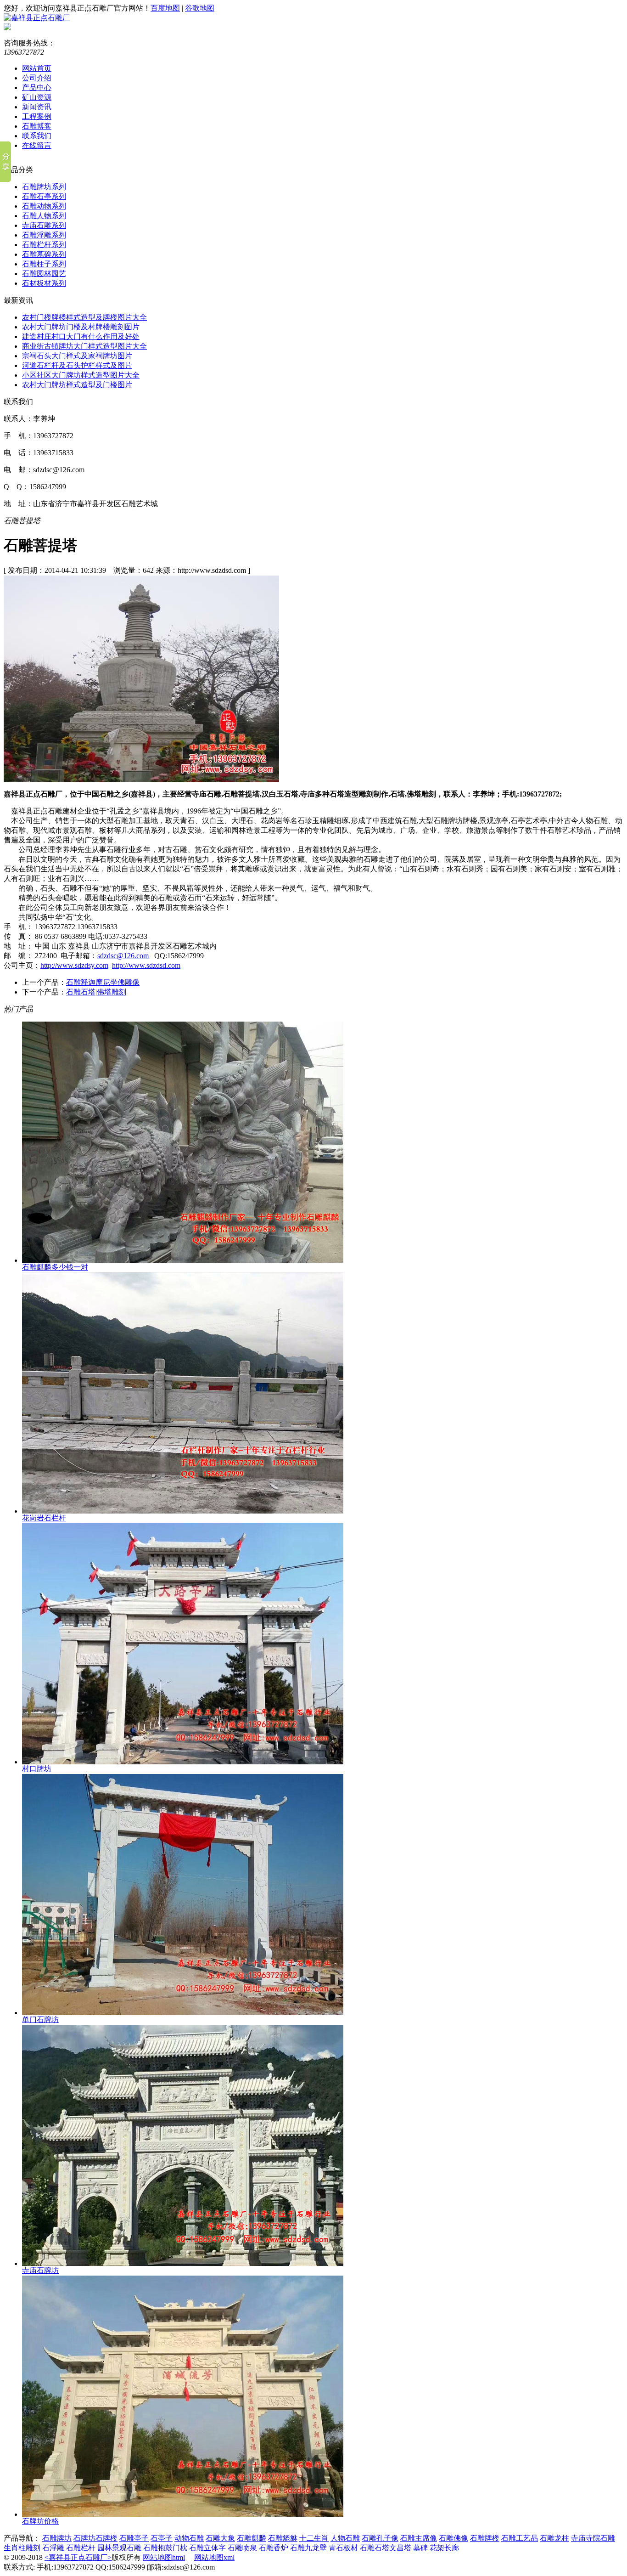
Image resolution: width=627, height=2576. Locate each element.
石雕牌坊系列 (44, 187)
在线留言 (37, 145)
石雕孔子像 (380, 2538)
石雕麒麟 (252, 2538)
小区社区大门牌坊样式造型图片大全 (81, 375)
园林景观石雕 (119, 2548)
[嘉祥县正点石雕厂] (37, 18)
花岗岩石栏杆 (44, 1518)
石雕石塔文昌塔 (386, 2548)
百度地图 (165, 8)
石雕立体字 (207, 2548)
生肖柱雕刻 (22, 2548)
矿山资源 (37, 97)
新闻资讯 (37, 107)
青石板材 (343, 2548)
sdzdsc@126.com (123, 956)
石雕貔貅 (283, 2538)
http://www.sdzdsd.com (146, 965)
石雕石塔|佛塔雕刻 (96, 992)
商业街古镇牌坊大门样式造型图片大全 (84, 346)
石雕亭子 (134, 2538)
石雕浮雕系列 (44, 235)
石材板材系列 (44, 283)
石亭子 (162, 2538)
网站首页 (37, 68)
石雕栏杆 (81, 2548)
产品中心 (37, 88)
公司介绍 (37, 78)
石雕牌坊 (57, 2538)
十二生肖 (314, 2538)
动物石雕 (189, 2538)
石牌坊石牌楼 (95, 2538)
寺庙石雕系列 (44, 225)
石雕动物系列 (44, 206)
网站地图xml (214, 2557)
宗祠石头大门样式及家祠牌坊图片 (77, 356)
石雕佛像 (453, 2538)
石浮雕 (53, 2548)
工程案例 (37, 116)
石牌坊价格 (40, 2521)
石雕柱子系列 (44, 264)
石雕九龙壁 (308, 2548)
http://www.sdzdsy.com (74, 965)
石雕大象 (220, 2538)
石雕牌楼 (485, 2538)
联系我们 (37, 136)
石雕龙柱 (554, 2538)
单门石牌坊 (40, 2020)
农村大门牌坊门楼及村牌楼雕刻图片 (81, 327)
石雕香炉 (274, 2548)
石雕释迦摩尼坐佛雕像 (103, 982)
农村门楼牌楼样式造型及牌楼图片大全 (84, 317)
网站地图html (164, 2557)
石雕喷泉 (242, 2548)
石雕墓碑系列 (44, 254)
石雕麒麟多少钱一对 (55, 1267)
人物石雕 (345, 2538)
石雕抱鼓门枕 (165, 2548)
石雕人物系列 (44, 216)
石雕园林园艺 (44, 274)
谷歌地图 (200, 8)
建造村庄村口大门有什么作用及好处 (81, 336)
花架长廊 (444, 2548)
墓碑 (420, 2548)
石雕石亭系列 (44, 196)
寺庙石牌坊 (40, 2270)
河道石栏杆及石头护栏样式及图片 (77, 365)
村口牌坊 (37, 1769)
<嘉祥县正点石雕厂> (78, 2557)
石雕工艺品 (520, 2538)
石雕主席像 (419, 2538)
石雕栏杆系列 (44, 245)
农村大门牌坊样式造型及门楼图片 (77, 385)
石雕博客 (37, 126)
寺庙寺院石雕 (593, 2538)
